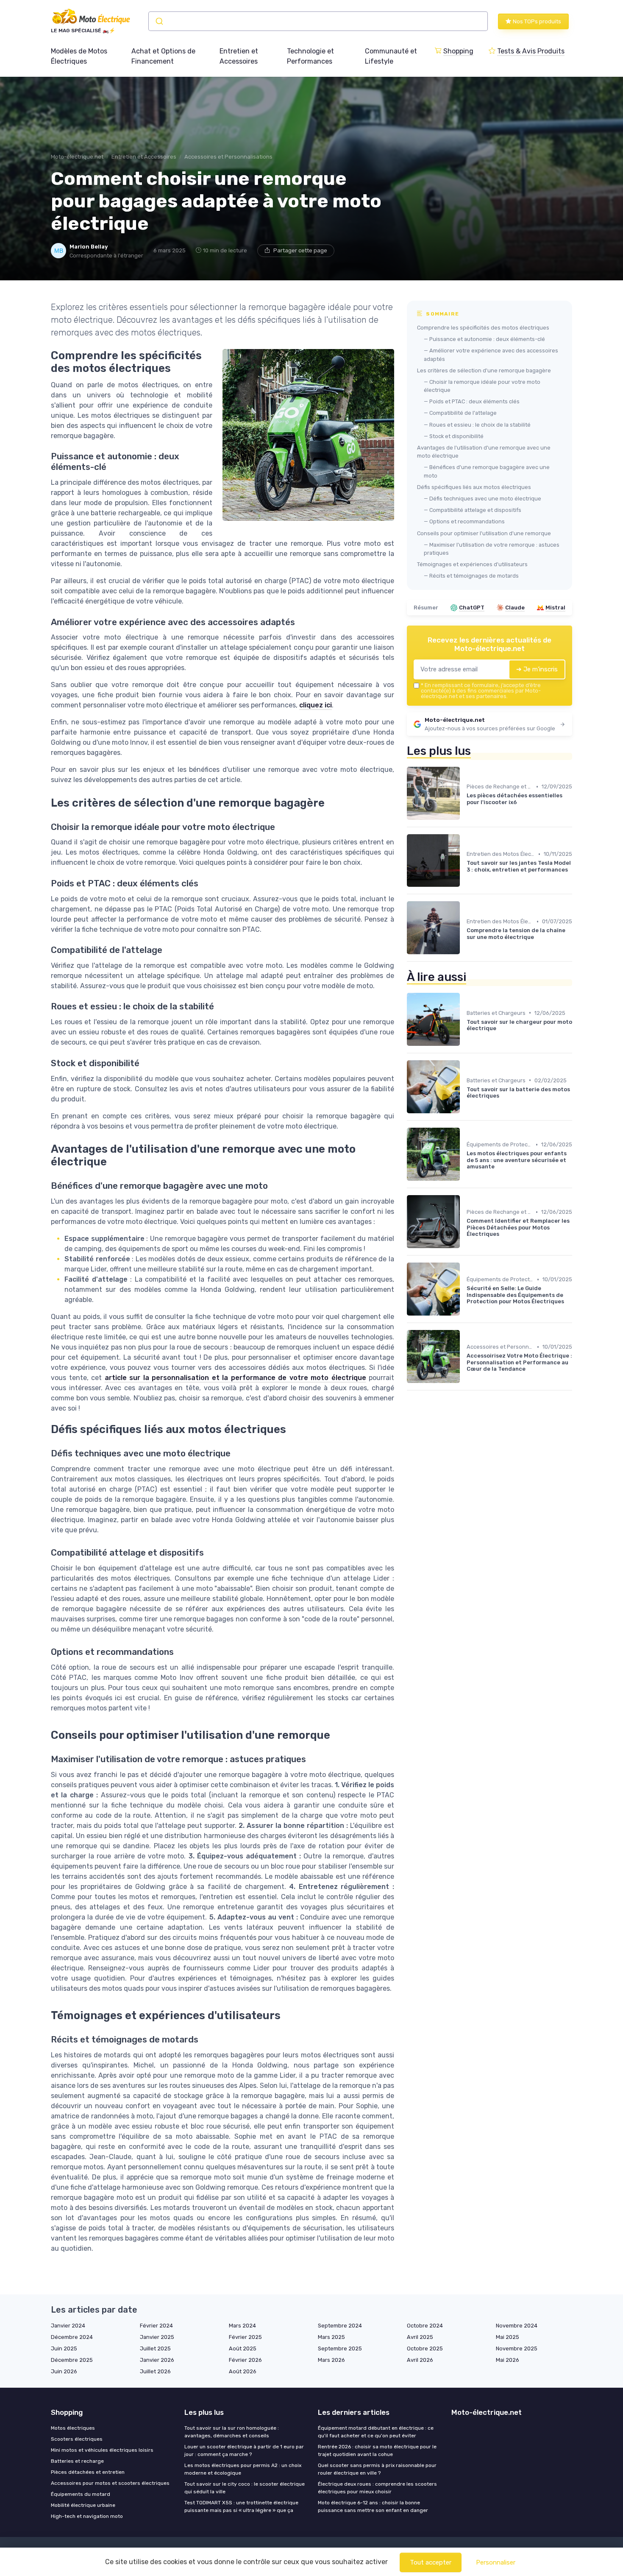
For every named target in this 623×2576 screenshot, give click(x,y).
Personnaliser (496, 2562)
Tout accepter (431, 2562)
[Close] (465, 1264)
